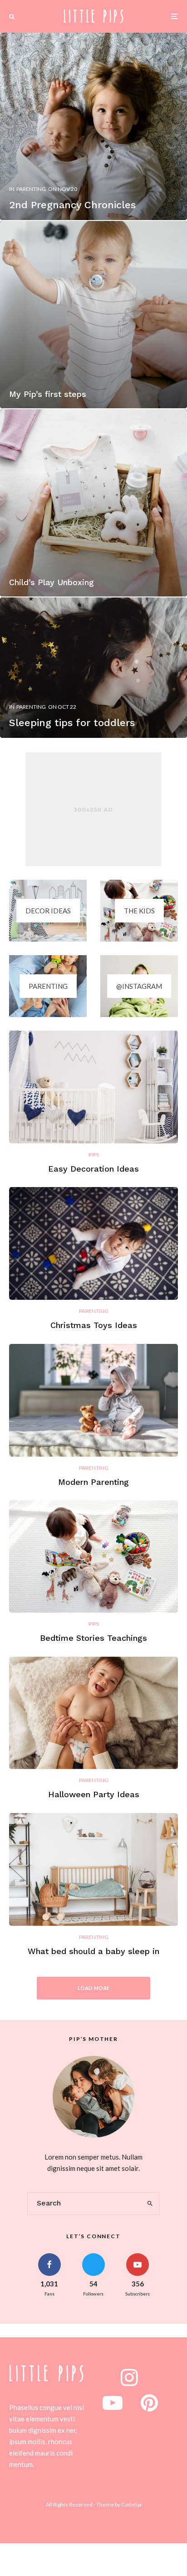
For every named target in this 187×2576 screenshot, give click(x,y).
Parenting (94, 1311)
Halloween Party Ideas (94, 1794)
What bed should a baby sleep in (93, 1951)
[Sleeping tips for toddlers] (93, 668)
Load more (94, 1988)
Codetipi (131, 2504)
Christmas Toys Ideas (94, 1325)
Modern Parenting (93, 1482)
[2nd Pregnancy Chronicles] (93, 126)
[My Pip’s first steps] (93, 315)
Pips (94, 1155)
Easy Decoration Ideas (93, 1169)
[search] (150, 2204)
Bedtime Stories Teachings (93, 1638)
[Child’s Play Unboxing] (93, 503)
